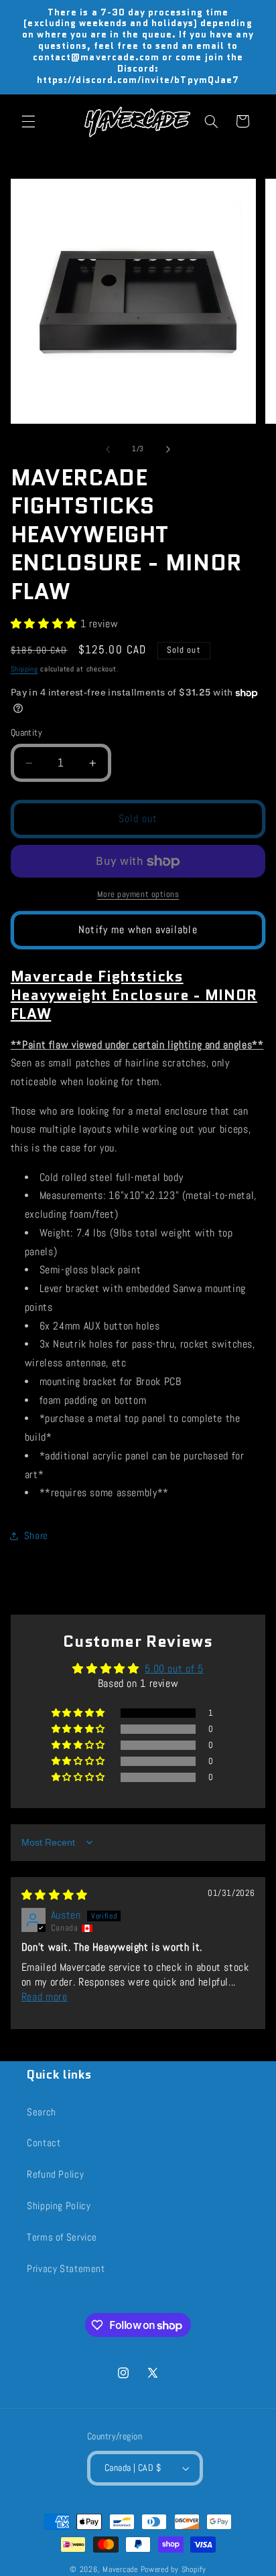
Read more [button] (45, 1997)
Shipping (24, 669)
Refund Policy (55, 2174)
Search (42, 2112)
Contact (44, 2143)
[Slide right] (168, 449)
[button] (28, 121)
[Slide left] (108, 449)
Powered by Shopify (174, 2569)
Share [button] (36, 1536)
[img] (55, 1895)
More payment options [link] (138, 894)
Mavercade (120, 2569)
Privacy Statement (66, 2269)
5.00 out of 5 (174, 1669)
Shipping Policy (59, 2206)
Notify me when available (138, 930)
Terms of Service (62, 2237)
